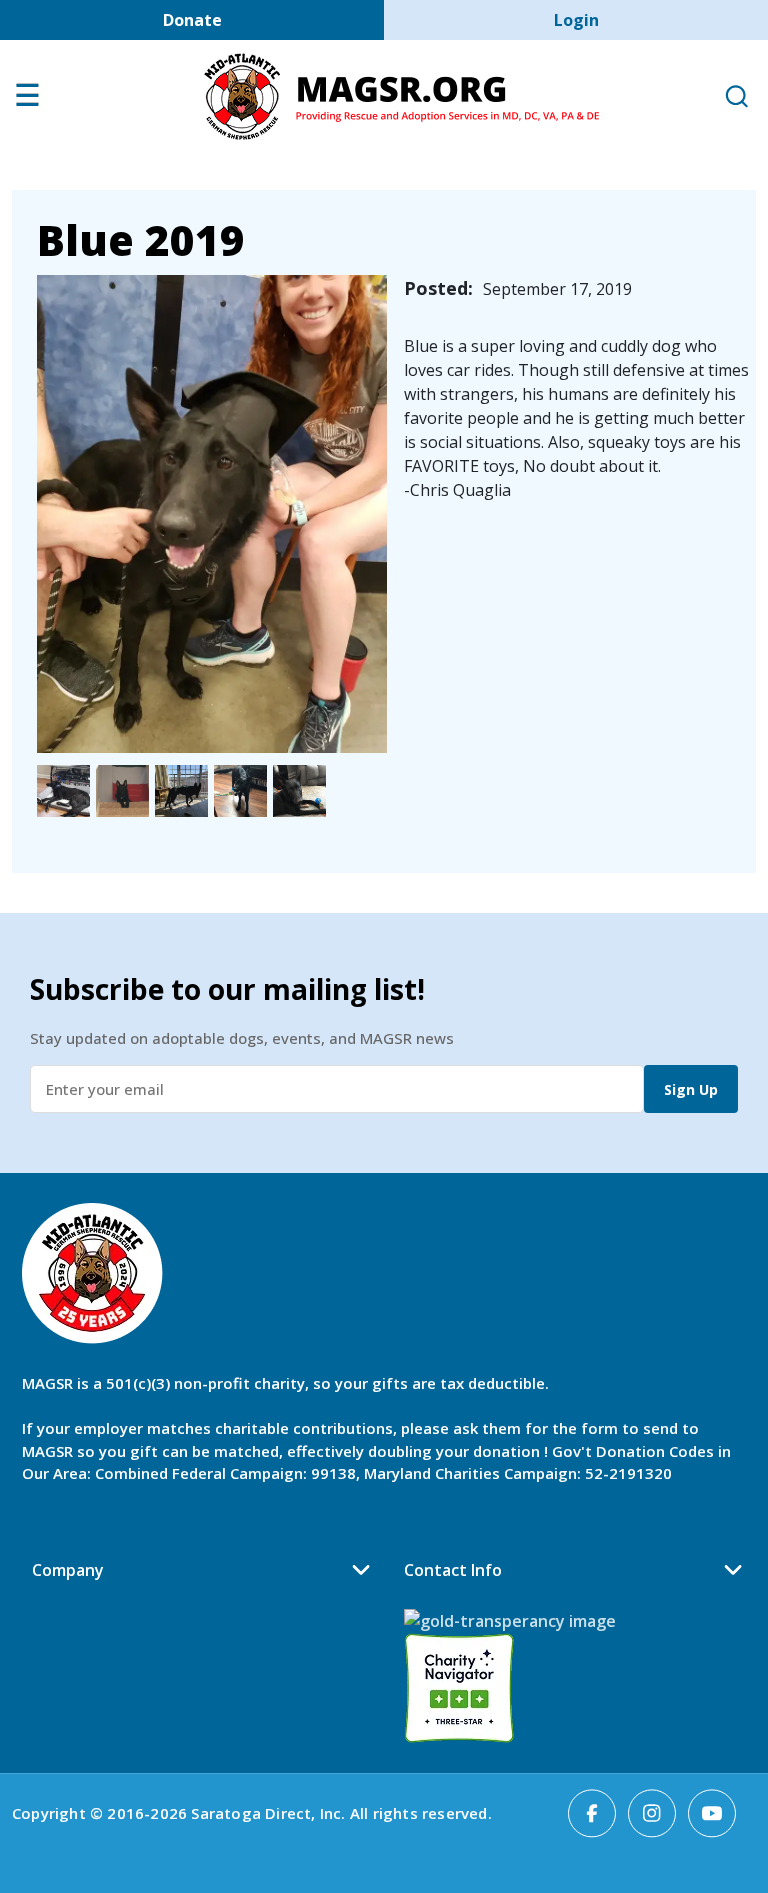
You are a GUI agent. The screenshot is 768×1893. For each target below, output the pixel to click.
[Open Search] (736, 97)
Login (576, 20)
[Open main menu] (27, 100)
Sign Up (691, 1089)
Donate (192, 20)
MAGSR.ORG (401, 97)
